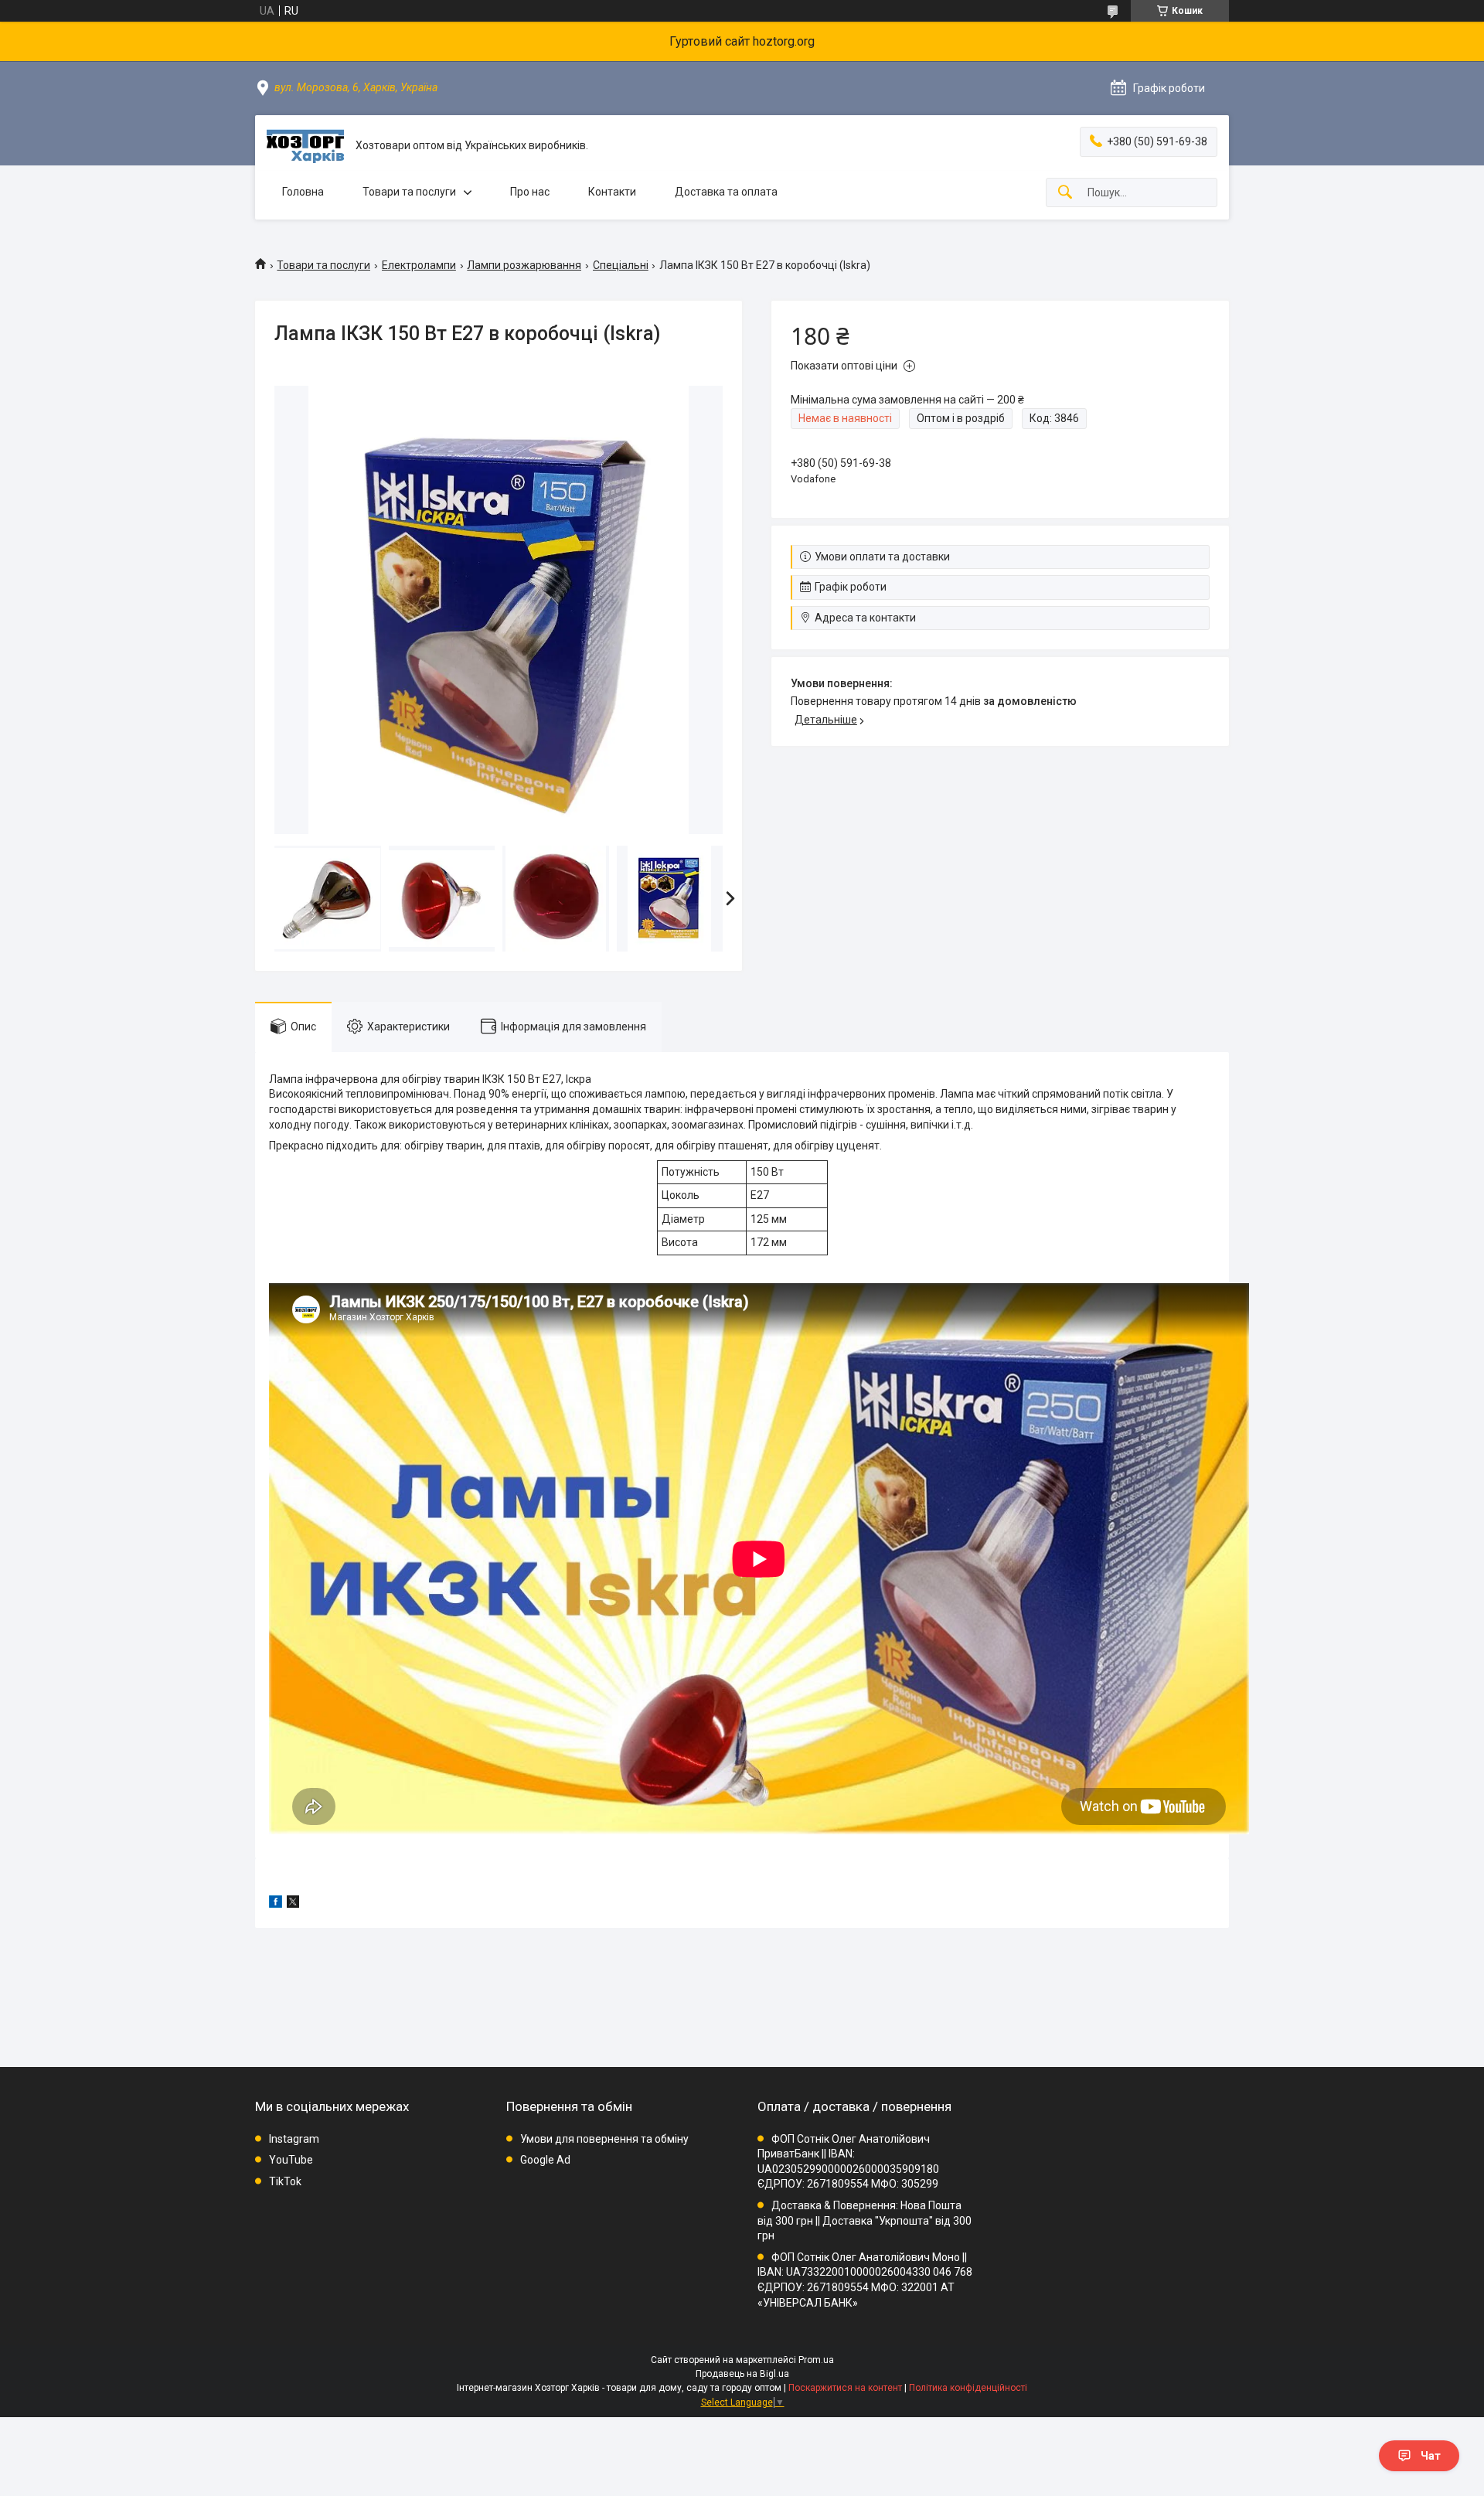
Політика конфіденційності (968, 2388)
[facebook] (276, 1904)
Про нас (530, 192)
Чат (1431, 2456)
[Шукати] (1065, 193)
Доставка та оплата (726, 192)
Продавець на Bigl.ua (742, 2374)
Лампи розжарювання (524, 265)
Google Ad (545, 2160)
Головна (303, 192)
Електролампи (419, 265)
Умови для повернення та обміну (604, 2139)
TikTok (285, 2181)
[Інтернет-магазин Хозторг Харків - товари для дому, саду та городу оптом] (305, 146)
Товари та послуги (409, 192)
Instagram (294, 2139)
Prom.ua (816, 2360)
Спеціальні (621, 265)
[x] (293, 1904)
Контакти (612, 192)
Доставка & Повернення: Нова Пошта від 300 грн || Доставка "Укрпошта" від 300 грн (865, 2220)
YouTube (291, 2160)
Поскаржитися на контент (845, 2388)
